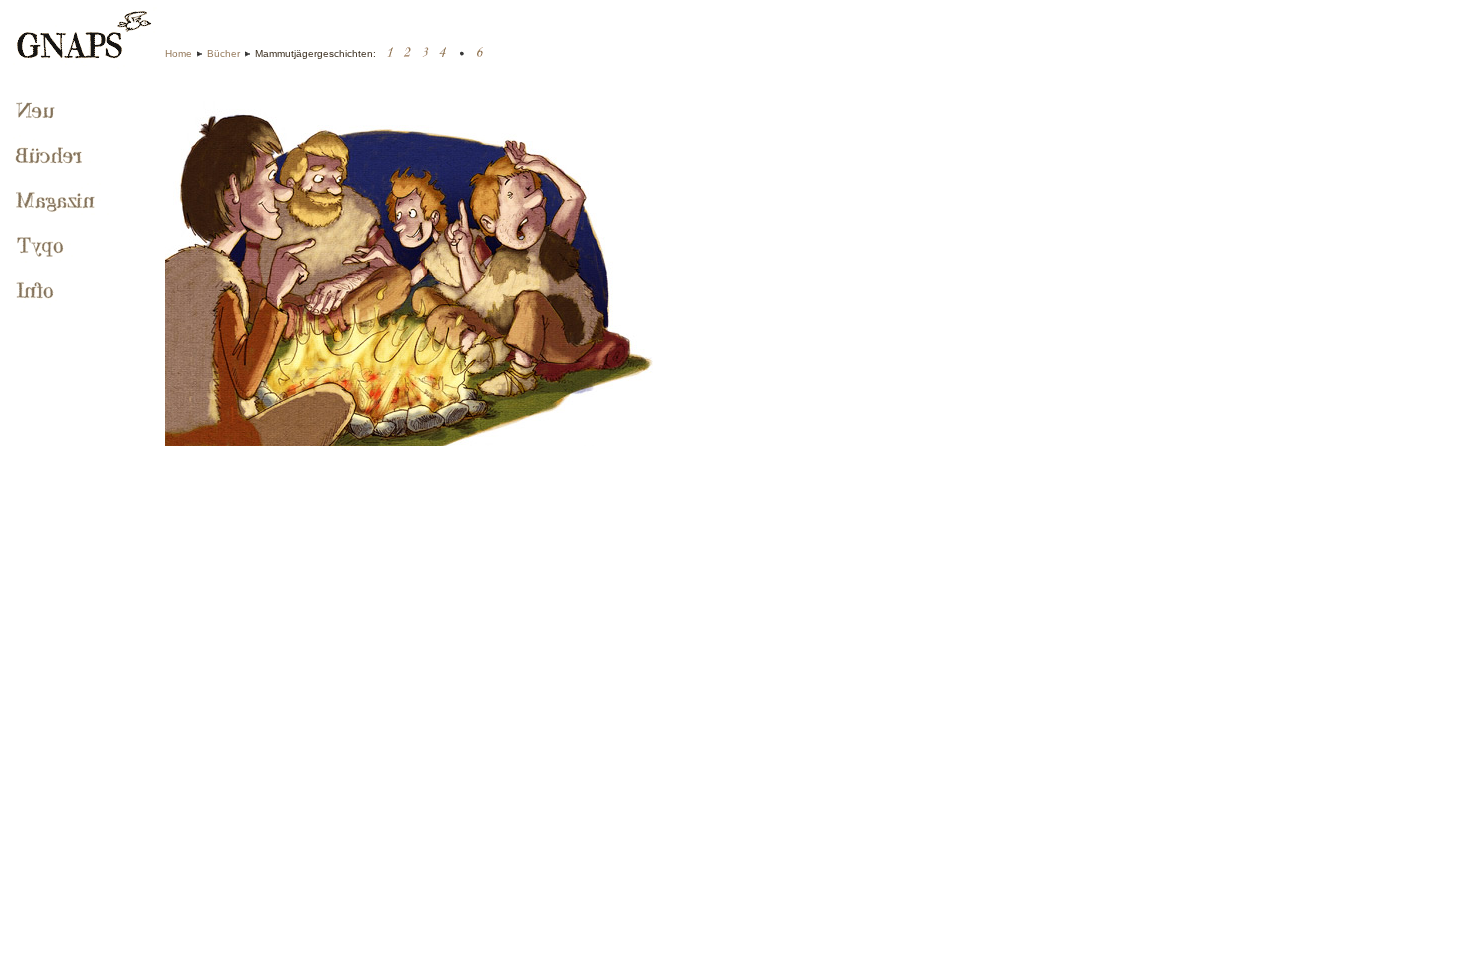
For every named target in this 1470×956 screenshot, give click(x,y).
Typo (42, 247)
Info (37, 292)
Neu (35, 112)
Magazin (58, 202)
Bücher (223, 53)
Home (178, 53)
